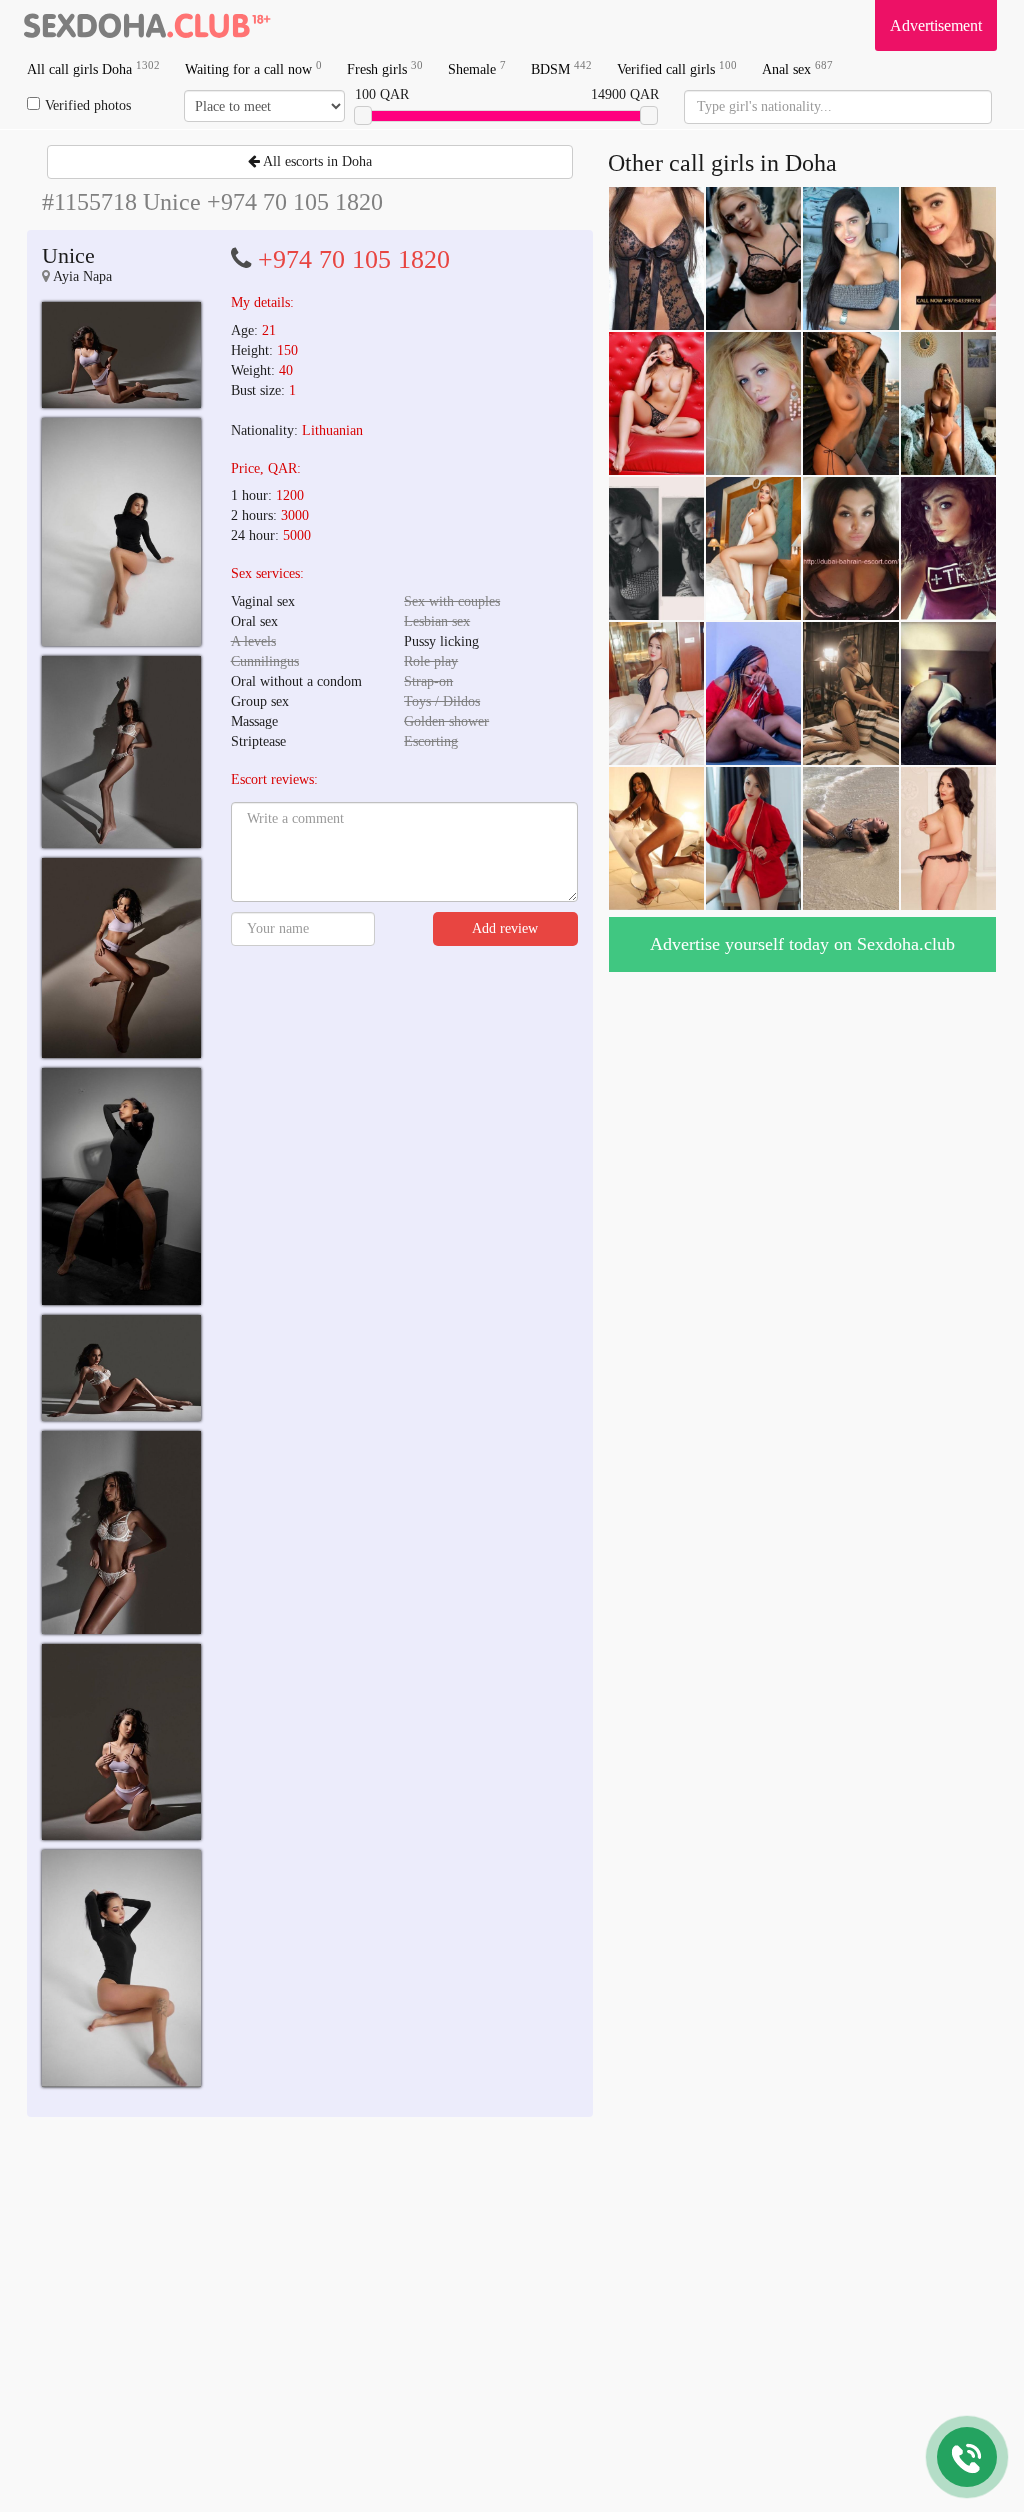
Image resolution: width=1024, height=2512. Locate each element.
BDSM (561, 68)
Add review (505, 928)
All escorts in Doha (316, 161)
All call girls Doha (93, 68)
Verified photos (88, 105)
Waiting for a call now (253, 68)
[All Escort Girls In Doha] (147, 25)
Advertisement (936, 25)
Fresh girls (385, 68)
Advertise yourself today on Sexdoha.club (802, 944)
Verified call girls (677, 68)
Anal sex (797, 68)
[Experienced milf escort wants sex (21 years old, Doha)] (121, 355)
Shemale (477, 68)
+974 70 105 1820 (354, 259)
